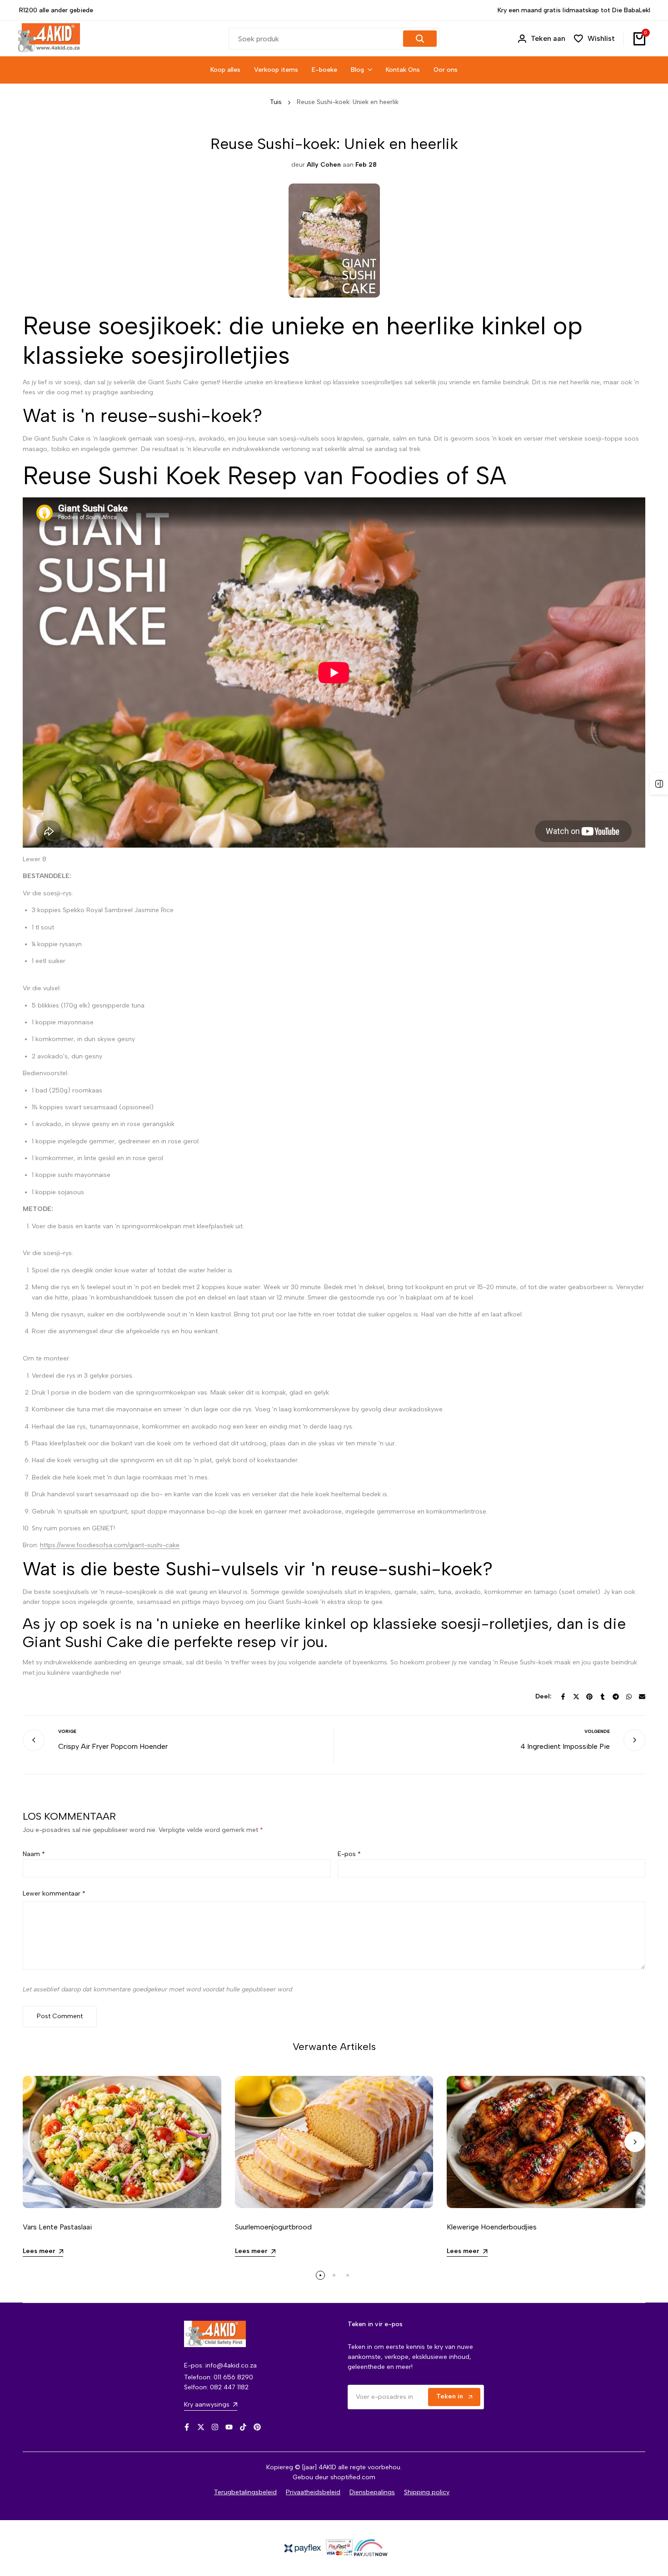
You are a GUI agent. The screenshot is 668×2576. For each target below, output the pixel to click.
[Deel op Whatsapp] (629, 1697)
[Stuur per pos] (642, 1697)
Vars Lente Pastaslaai (57, 2227)
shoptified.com (353, 2477)
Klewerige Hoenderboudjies (492, 2227)
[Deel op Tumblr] (603, 1697)
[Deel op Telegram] (616, 1697)
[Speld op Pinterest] (589, 1697)
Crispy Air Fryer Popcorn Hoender (113, 1746)
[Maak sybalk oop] (659, 784)
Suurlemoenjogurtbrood (273, 2227)
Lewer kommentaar (54, 1894)
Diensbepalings (372, 2492)
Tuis (276, 102)
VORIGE (67, 1731)
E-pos (349, 1854)
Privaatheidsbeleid (313, 2492)
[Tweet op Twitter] (576, 1697)
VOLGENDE (597, 1731)
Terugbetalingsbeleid (245, 2492)
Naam (34, 1854)
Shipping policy (427, 2492)
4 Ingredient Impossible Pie (565, 1746)
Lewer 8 (35, 859)
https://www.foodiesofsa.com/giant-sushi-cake (110, 1545)
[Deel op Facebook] (563, 1697)
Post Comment (60, 2016)
